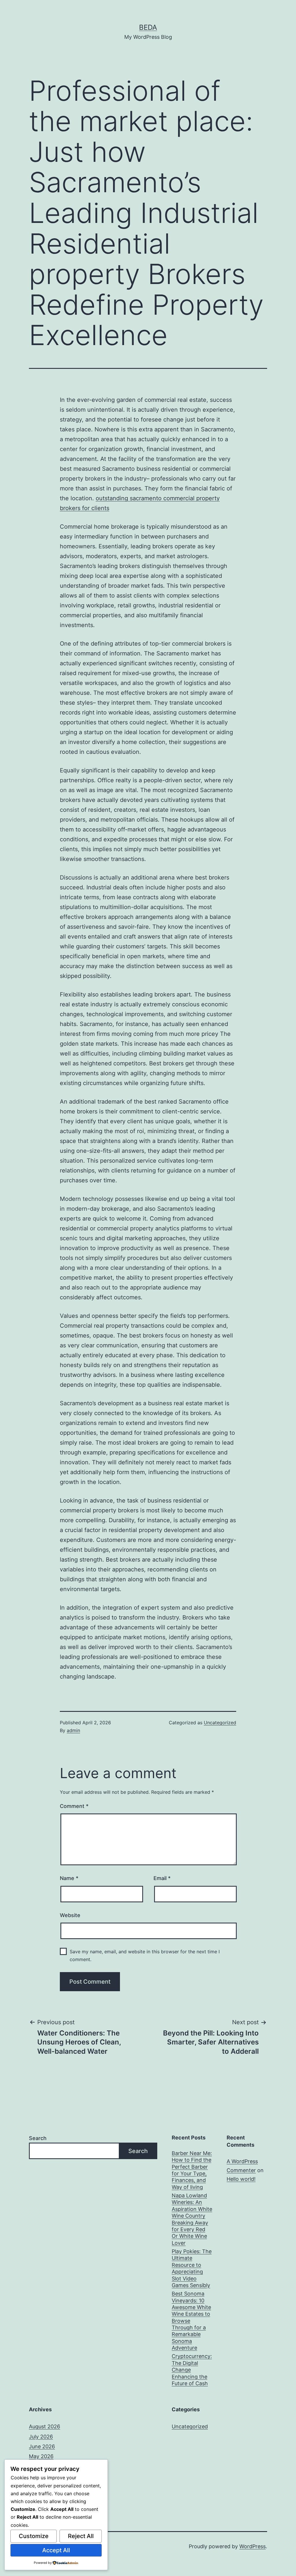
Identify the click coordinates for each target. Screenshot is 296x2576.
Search (38, 2138)
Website (70, 1915)
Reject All (81, 2536)
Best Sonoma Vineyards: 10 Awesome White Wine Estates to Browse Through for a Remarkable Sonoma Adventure (191, 2321)
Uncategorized (220, 1723)
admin (73, 1730)
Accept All (56, 2550)
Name (69, 1878)
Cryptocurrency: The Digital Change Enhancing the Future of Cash (192, 2370)
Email (162, 1878)
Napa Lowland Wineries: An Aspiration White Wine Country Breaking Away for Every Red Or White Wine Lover (192, 2219)
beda (148, 27)
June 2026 (42, 2446)
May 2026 (41, 2456)
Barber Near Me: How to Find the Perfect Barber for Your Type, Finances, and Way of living (192, 2170)
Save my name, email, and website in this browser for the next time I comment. (145, 1955)
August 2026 (45, 2426)
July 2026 (41, 2437)
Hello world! (241, 2179)
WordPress (252, 2546)
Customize (34, 2536)
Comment (74, 1806)
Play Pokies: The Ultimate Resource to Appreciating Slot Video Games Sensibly (192, 2268)
